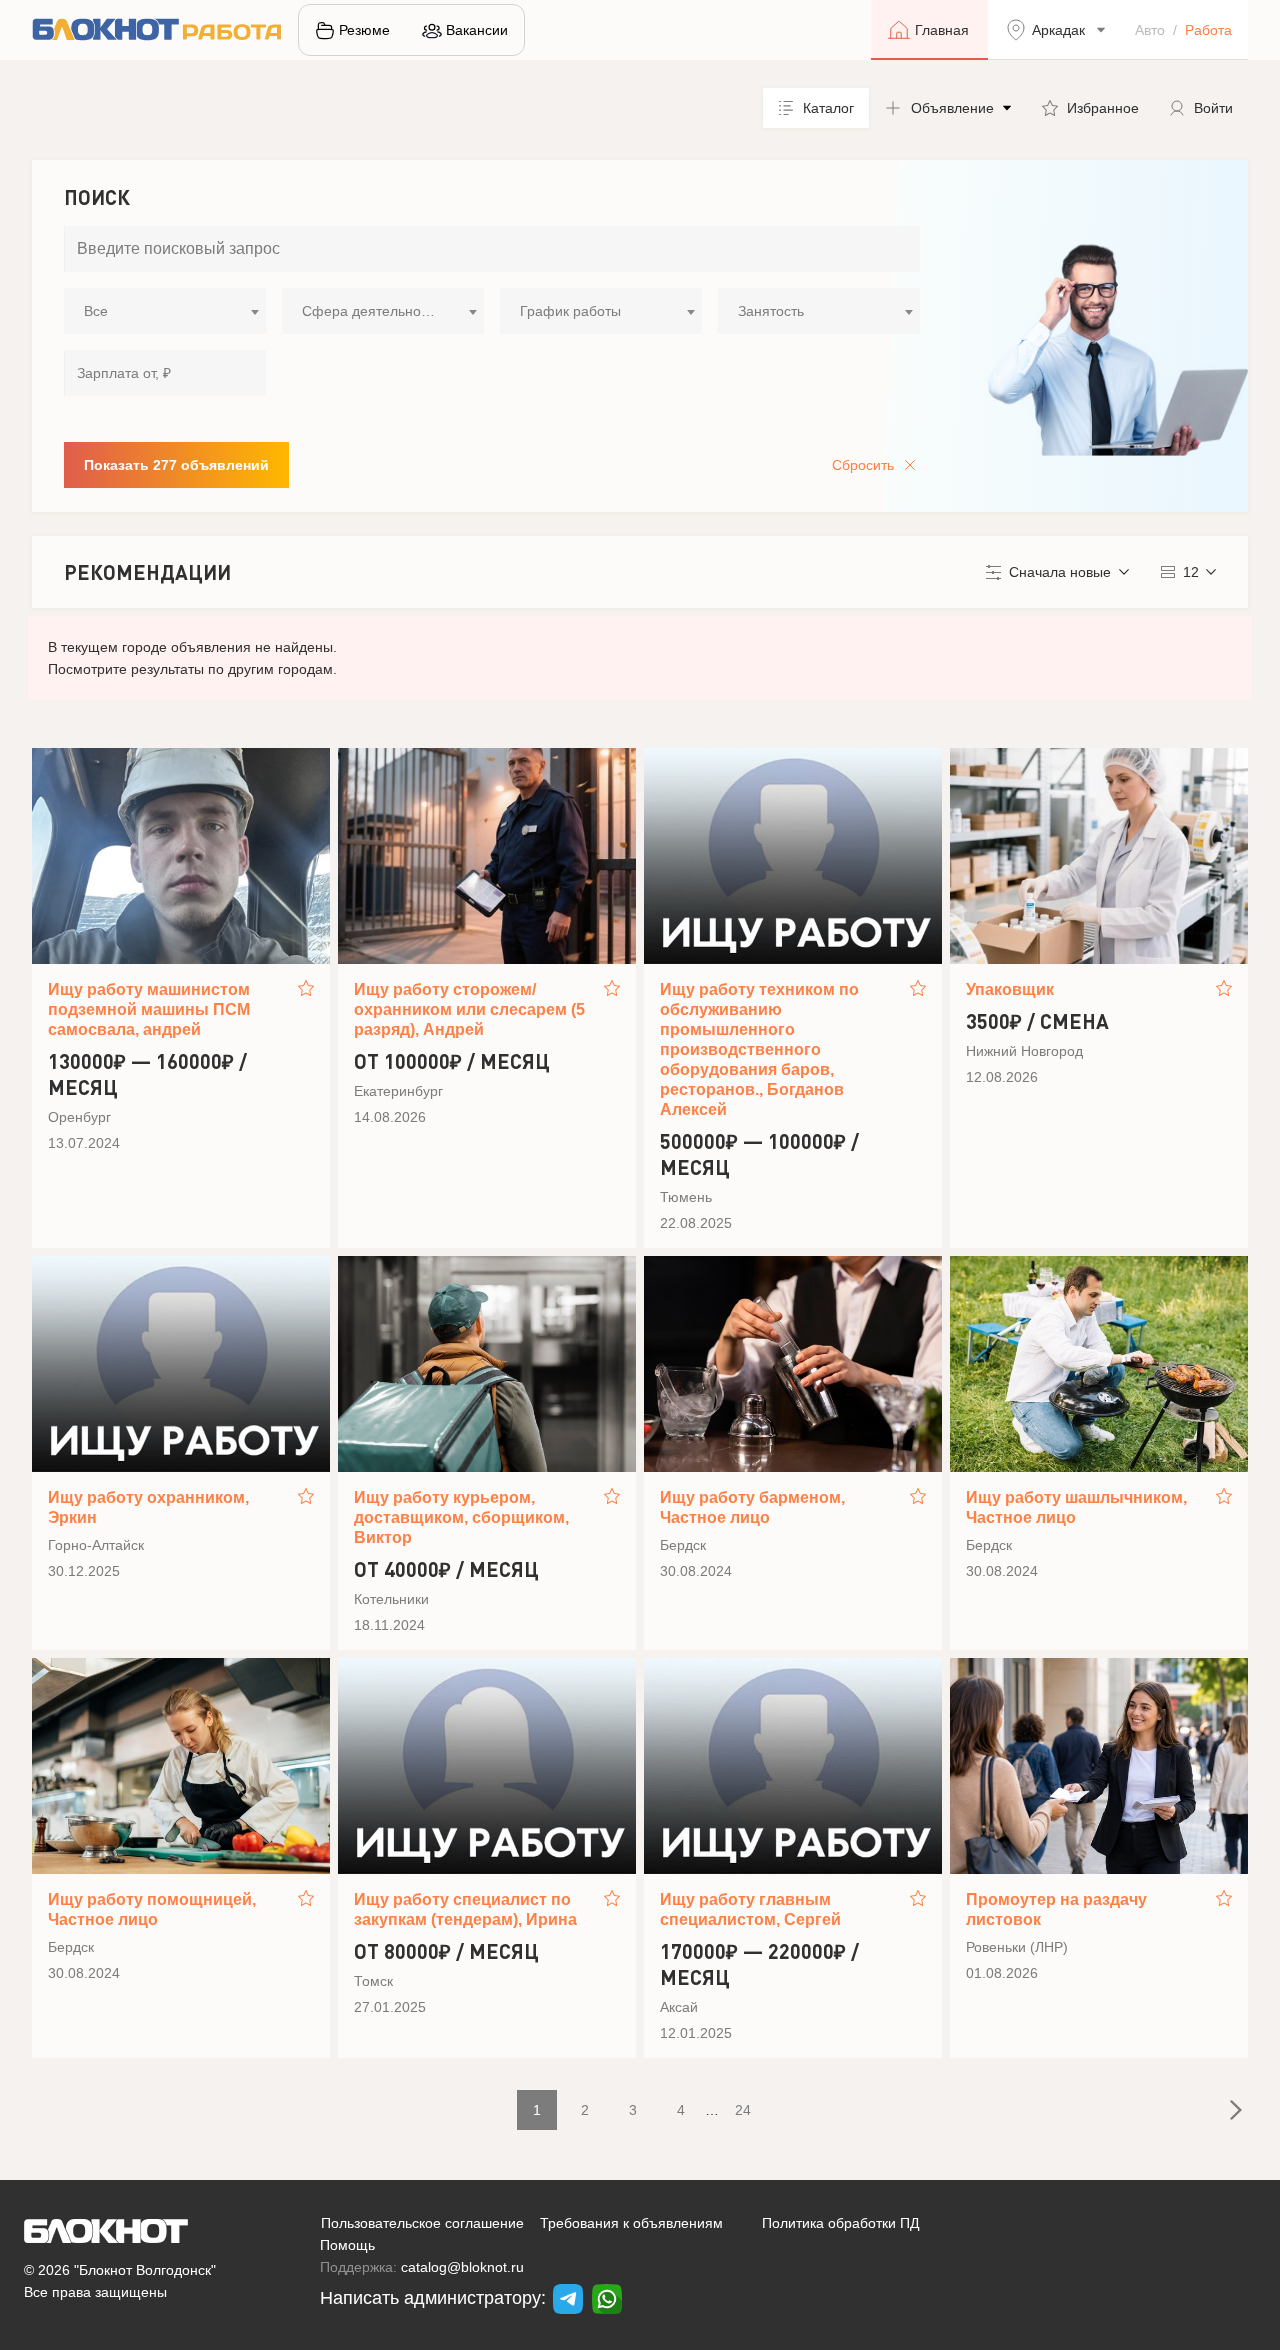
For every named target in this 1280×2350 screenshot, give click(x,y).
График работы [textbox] (570, 311)
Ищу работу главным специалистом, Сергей (750, 1909)
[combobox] (165, 311)
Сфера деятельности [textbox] (372, 311)
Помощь (347, 2245)
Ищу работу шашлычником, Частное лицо (1076, 1507)
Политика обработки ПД (840, 2223)
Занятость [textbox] (771, 311)
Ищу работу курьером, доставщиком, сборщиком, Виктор (461, 1517)
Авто (1150, 30)
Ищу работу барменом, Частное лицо (752, 1507)
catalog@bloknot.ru (462, 2267)
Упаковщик (1010, 989)
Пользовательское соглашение (422, 2223)
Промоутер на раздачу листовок (1056, 1909)
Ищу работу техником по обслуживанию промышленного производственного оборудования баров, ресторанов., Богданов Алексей (759, 1049)
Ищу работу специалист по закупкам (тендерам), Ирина (465, 1909)
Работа (1208, 30)
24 (743, 2110)
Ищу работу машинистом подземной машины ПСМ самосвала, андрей (149, 1009)
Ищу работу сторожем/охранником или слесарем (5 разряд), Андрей (469, 1009)
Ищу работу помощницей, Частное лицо (152, 1909)
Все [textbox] (96, 311)
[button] (948, 108)
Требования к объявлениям (631, 2223)
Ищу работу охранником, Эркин (148, 1507)
